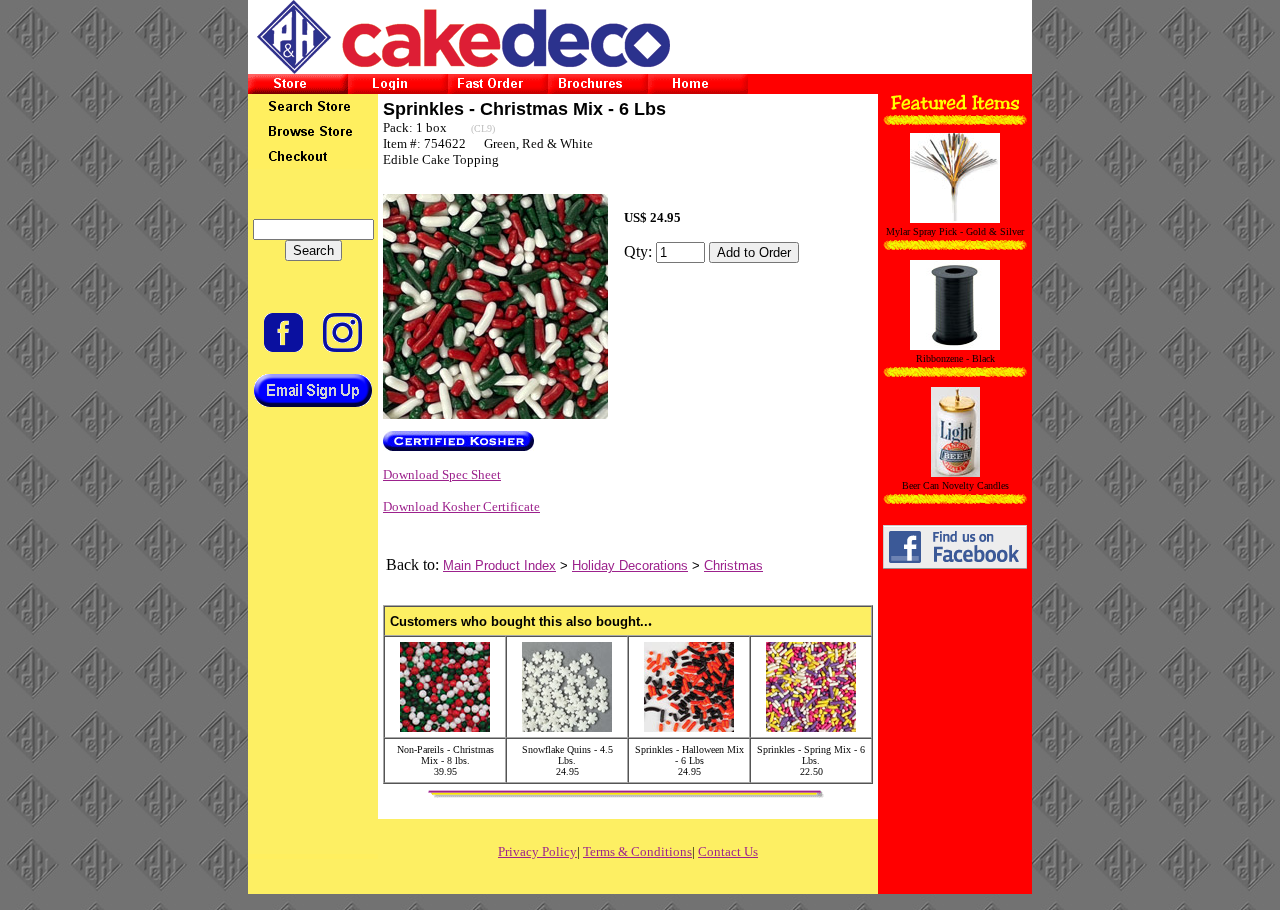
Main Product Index (499, 565)
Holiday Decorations (630, 565)
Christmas (733, 565)
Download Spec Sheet (442, 474)
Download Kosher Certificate (461, 506)
